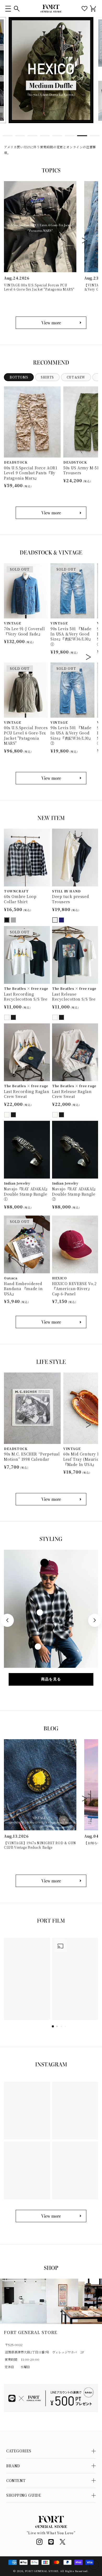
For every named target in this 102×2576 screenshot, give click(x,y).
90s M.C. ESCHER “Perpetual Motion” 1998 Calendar (32, 1457)
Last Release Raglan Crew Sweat (72, 1094)
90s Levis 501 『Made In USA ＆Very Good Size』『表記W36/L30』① (72, 637)
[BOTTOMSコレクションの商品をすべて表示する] (51, 513)
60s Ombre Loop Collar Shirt (20, 899)
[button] (8, 9)
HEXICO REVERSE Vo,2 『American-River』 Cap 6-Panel (74, 1289)
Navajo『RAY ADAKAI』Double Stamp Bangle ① (27, 1194)
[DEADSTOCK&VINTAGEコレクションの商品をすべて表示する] (51, 778)
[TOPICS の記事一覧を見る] (51, 323)
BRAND (13, 2466)
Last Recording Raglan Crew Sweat (27, 1094)
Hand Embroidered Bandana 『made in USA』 (23, 1289)
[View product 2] (40, 1612)
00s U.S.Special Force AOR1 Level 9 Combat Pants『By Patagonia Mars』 (31, 473)
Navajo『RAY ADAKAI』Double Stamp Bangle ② (75, 1194)
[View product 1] (44, 1563)
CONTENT (16, 2480)
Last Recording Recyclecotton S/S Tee (26, 997)
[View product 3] (38, 1647)
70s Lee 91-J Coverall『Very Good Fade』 (24, 631)
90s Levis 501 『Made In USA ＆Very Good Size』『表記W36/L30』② (72, 735)
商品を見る (51, 1679)
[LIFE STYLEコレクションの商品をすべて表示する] (51, 1499)
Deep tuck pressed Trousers (70, 899)
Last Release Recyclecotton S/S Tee (74, 997)
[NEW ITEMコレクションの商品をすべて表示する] (51, 1322)
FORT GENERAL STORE (42, 2571)
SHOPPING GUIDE (24, 2495)
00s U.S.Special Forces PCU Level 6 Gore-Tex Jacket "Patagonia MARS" (26, 735)
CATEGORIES (19, 2451)
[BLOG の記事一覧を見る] (51, 1881)
